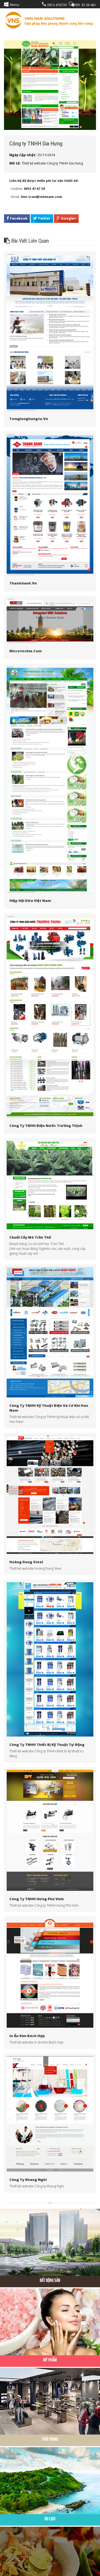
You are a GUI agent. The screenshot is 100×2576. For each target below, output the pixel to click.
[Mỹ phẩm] (50, 2321)
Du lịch (50, 2519)
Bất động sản (50, 2280)
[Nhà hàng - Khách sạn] (50, 2560)
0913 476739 (57, 5)
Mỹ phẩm (50, 2360)
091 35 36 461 (85, 5)
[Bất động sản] (50, 2242)
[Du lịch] (50, 2480)
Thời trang (50, 2439)
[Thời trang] (50, 2401)
